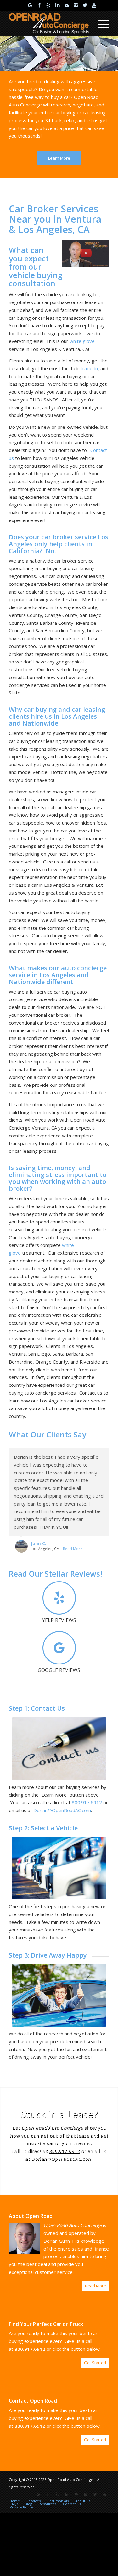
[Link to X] (85, 5)
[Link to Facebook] (39, 5)
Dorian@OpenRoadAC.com (62, 2159)
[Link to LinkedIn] (58, 5)
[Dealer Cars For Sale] (59, 1868)
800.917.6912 (64, 2151)
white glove (82, 341)
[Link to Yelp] (48, 5)
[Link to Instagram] (76, 5)
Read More (73, 1549)
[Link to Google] (30, 5)
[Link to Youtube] (94, 5)
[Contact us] (59, 1749)
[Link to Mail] (67, 5)
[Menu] (101, 24)
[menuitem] (101, 24)
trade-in (89, 368)
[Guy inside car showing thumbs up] (59, 1995)
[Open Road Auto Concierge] (49, 24)
